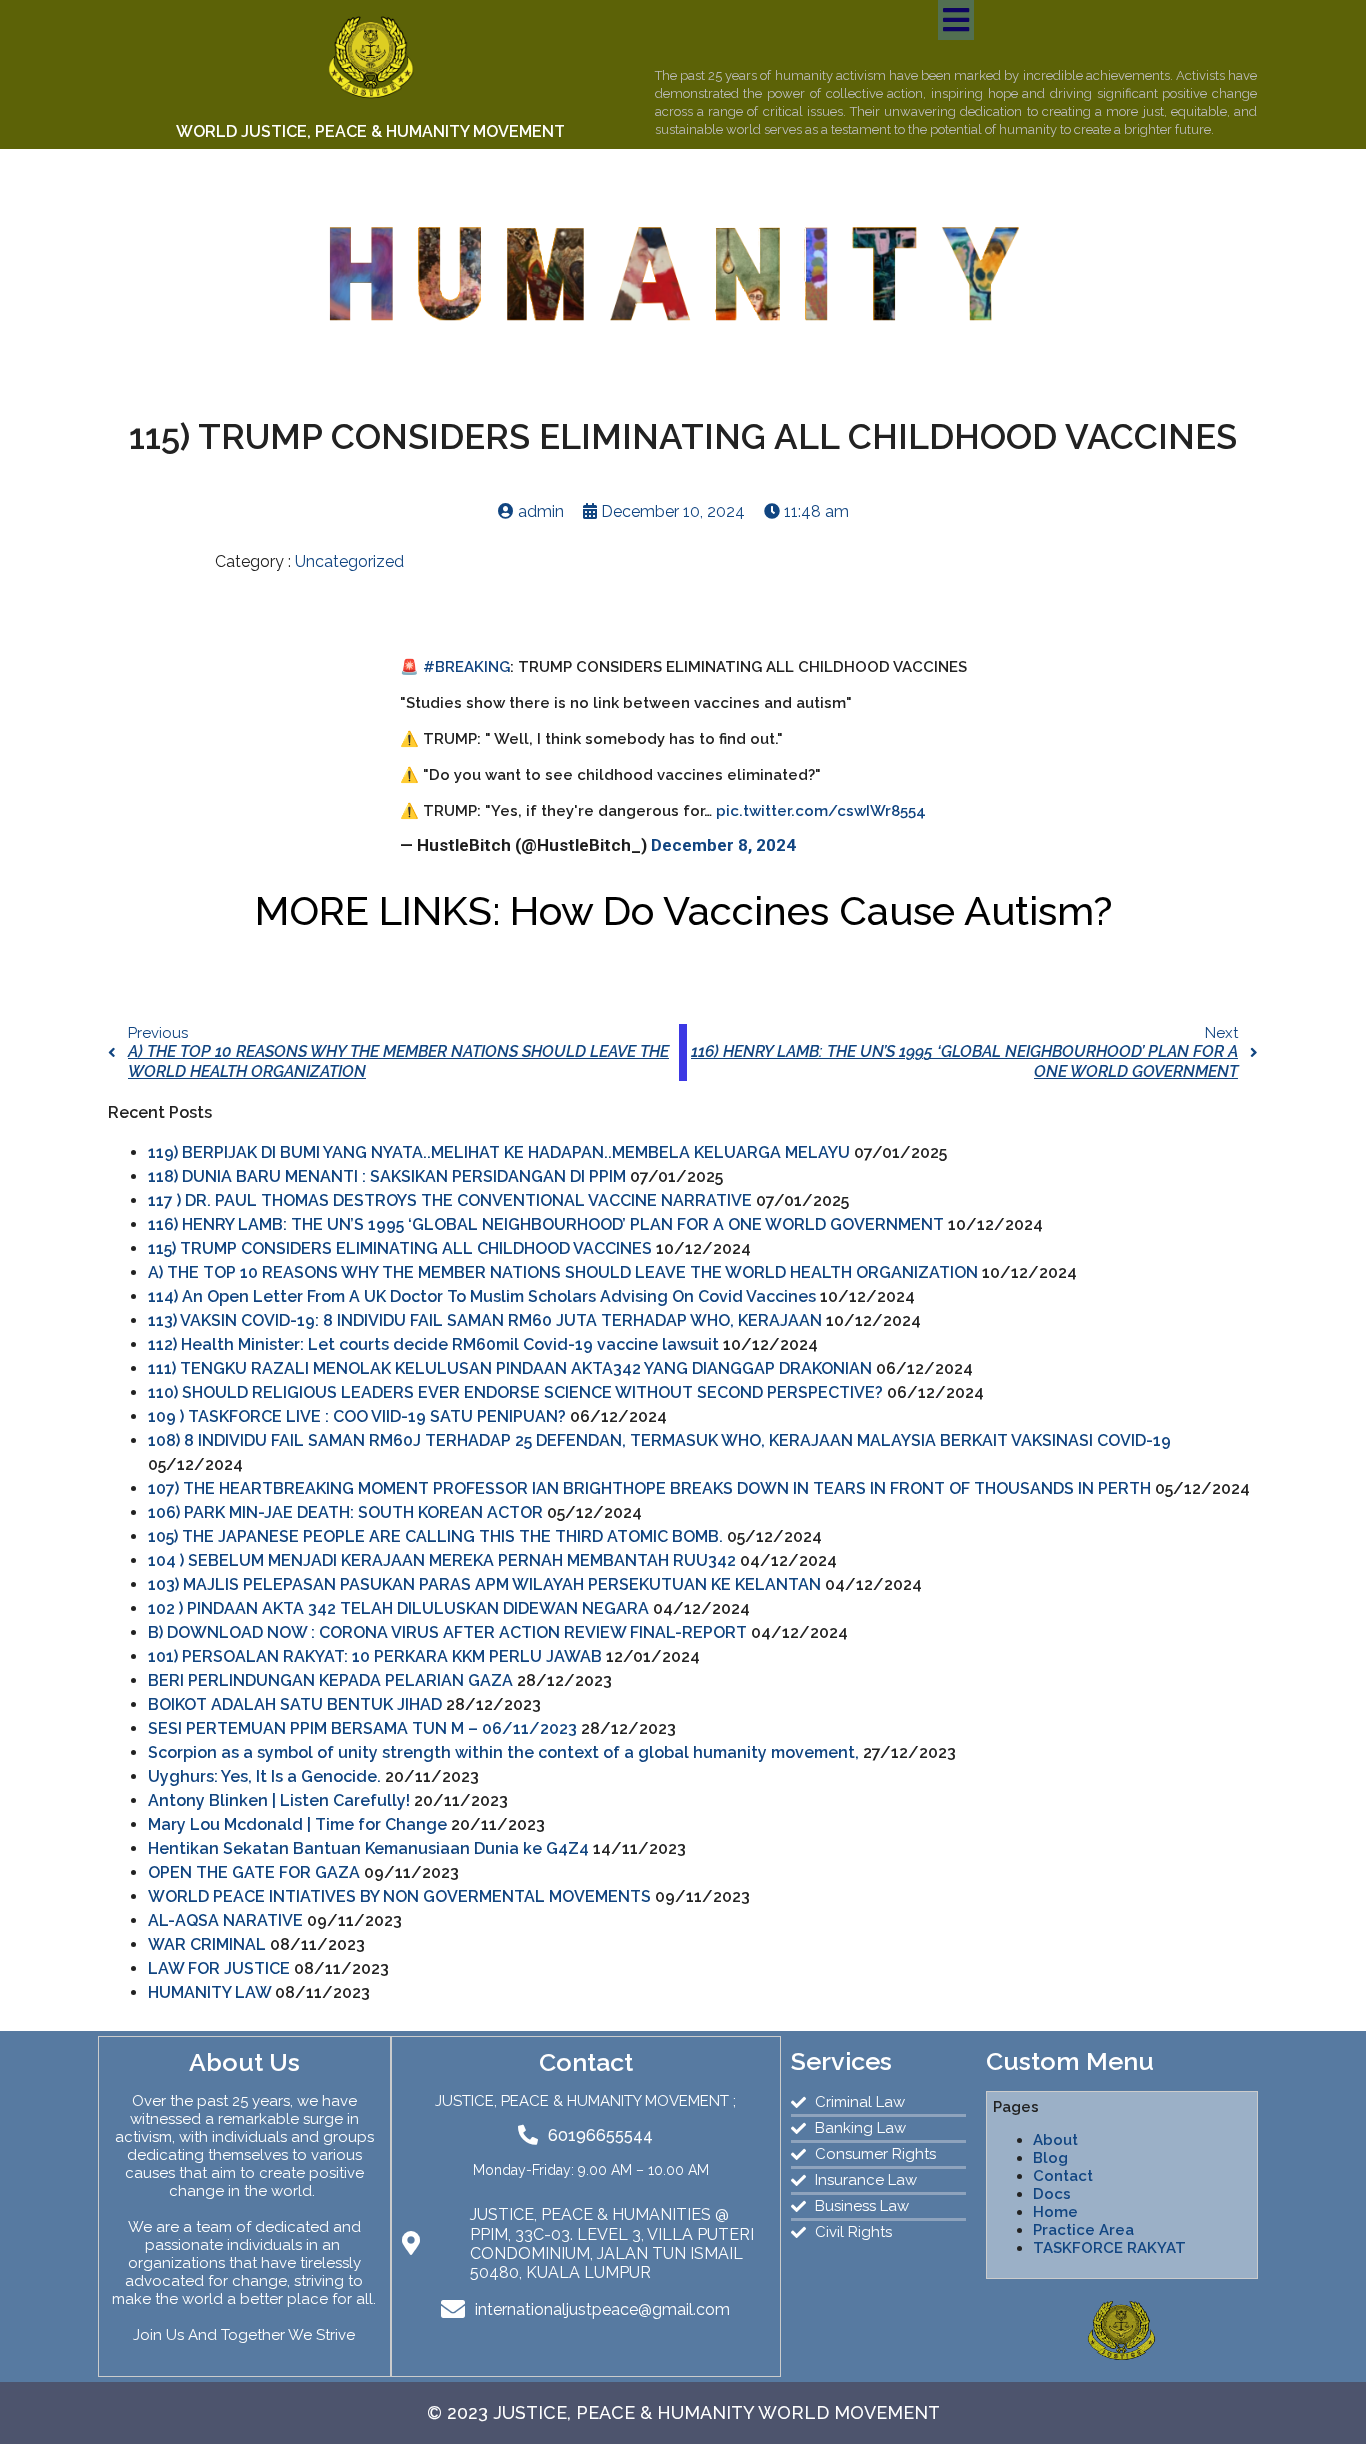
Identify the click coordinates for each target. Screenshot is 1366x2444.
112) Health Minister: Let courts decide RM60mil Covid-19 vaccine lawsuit (433, 1344)
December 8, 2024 (723, 845)
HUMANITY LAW (209, 1992)
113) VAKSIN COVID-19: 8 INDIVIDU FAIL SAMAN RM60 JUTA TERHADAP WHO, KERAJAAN (485, 1320)
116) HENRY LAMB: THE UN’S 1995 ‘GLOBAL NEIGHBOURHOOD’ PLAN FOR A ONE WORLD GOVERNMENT (546, 1224)
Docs (1052, 2194)
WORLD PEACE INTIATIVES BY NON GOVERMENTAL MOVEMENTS (399, 1896)
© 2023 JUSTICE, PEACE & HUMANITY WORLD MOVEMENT (683, 2412)
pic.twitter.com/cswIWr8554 (821, 811)
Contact (1063, 2176)
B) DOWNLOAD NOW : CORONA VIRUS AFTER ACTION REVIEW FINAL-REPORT (447, 1632)
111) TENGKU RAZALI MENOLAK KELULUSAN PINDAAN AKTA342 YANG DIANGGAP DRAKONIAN (510, 1368)
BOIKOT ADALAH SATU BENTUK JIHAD (295, 1704)
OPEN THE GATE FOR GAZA (254, 1872)
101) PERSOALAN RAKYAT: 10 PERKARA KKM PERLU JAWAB (375, 1656)
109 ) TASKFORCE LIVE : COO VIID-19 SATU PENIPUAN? (357, 1416)
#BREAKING (466, 667)
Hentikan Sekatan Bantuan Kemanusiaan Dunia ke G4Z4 (368, 1848)
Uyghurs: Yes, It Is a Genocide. (264, 1776)
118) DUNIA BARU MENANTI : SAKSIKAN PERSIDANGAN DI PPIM (387, 1176)
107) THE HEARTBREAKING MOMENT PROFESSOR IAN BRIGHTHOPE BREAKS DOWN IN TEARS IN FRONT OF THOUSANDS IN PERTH (649, 1488)
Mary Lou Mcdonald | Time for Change (297, 1824)
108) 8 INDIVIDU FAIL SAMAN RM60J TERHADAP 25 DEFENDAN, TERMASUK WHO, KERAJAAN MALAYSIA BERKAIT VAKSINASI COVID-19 (659, 1440)
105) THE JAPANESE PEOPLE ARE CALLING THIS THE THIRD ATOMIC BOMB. (435, 1536)
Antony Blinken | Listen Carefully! (279, 1800)
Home (1055, 2212)
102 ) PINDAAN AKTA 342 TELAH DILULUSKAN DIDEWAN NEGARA (398, 1608)
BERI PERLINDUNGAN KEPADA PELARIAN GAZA (330, 1680)
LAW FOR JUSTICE (219, 1968)
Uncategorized (349, 561)
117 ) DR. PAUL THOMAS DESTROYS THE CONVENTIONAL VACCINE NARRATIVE (450, 1200)
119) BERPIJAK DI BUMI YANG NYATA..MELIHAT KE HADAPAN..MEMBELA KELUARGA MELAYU (499, 1152)
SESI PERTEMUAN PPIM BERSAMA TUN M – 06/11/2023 (362, 1728)
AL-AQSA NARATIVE (225, 1920)
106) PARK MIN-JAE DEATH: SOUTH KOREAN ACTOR (345, 1512)
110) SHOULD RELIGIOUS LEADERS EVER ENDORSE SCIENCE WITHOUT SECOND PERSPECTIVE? (515, 1392)
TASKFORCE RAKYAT (1109, 2248)
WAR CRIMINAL (207, 1944)
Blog (1050, 2158)
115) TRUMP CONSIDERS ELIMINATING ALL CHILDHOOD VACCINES (400, 1248)
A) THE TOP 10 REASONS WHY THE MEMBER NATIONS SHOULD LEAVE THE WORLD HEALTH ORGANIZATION (563, 1272)
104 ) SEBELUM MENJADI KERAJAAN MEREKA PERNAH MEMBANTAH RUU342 (442, 1560)
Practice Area (1083, 2230)
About (1055, 2140)
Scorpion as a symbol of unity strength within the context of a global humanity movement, (503, 1752)
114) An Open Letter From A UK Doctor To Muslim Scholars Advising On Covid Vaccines (482, 1296)
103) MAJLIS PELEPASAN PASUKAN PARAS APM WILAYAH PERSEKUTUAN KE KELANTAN (484, 1584)
